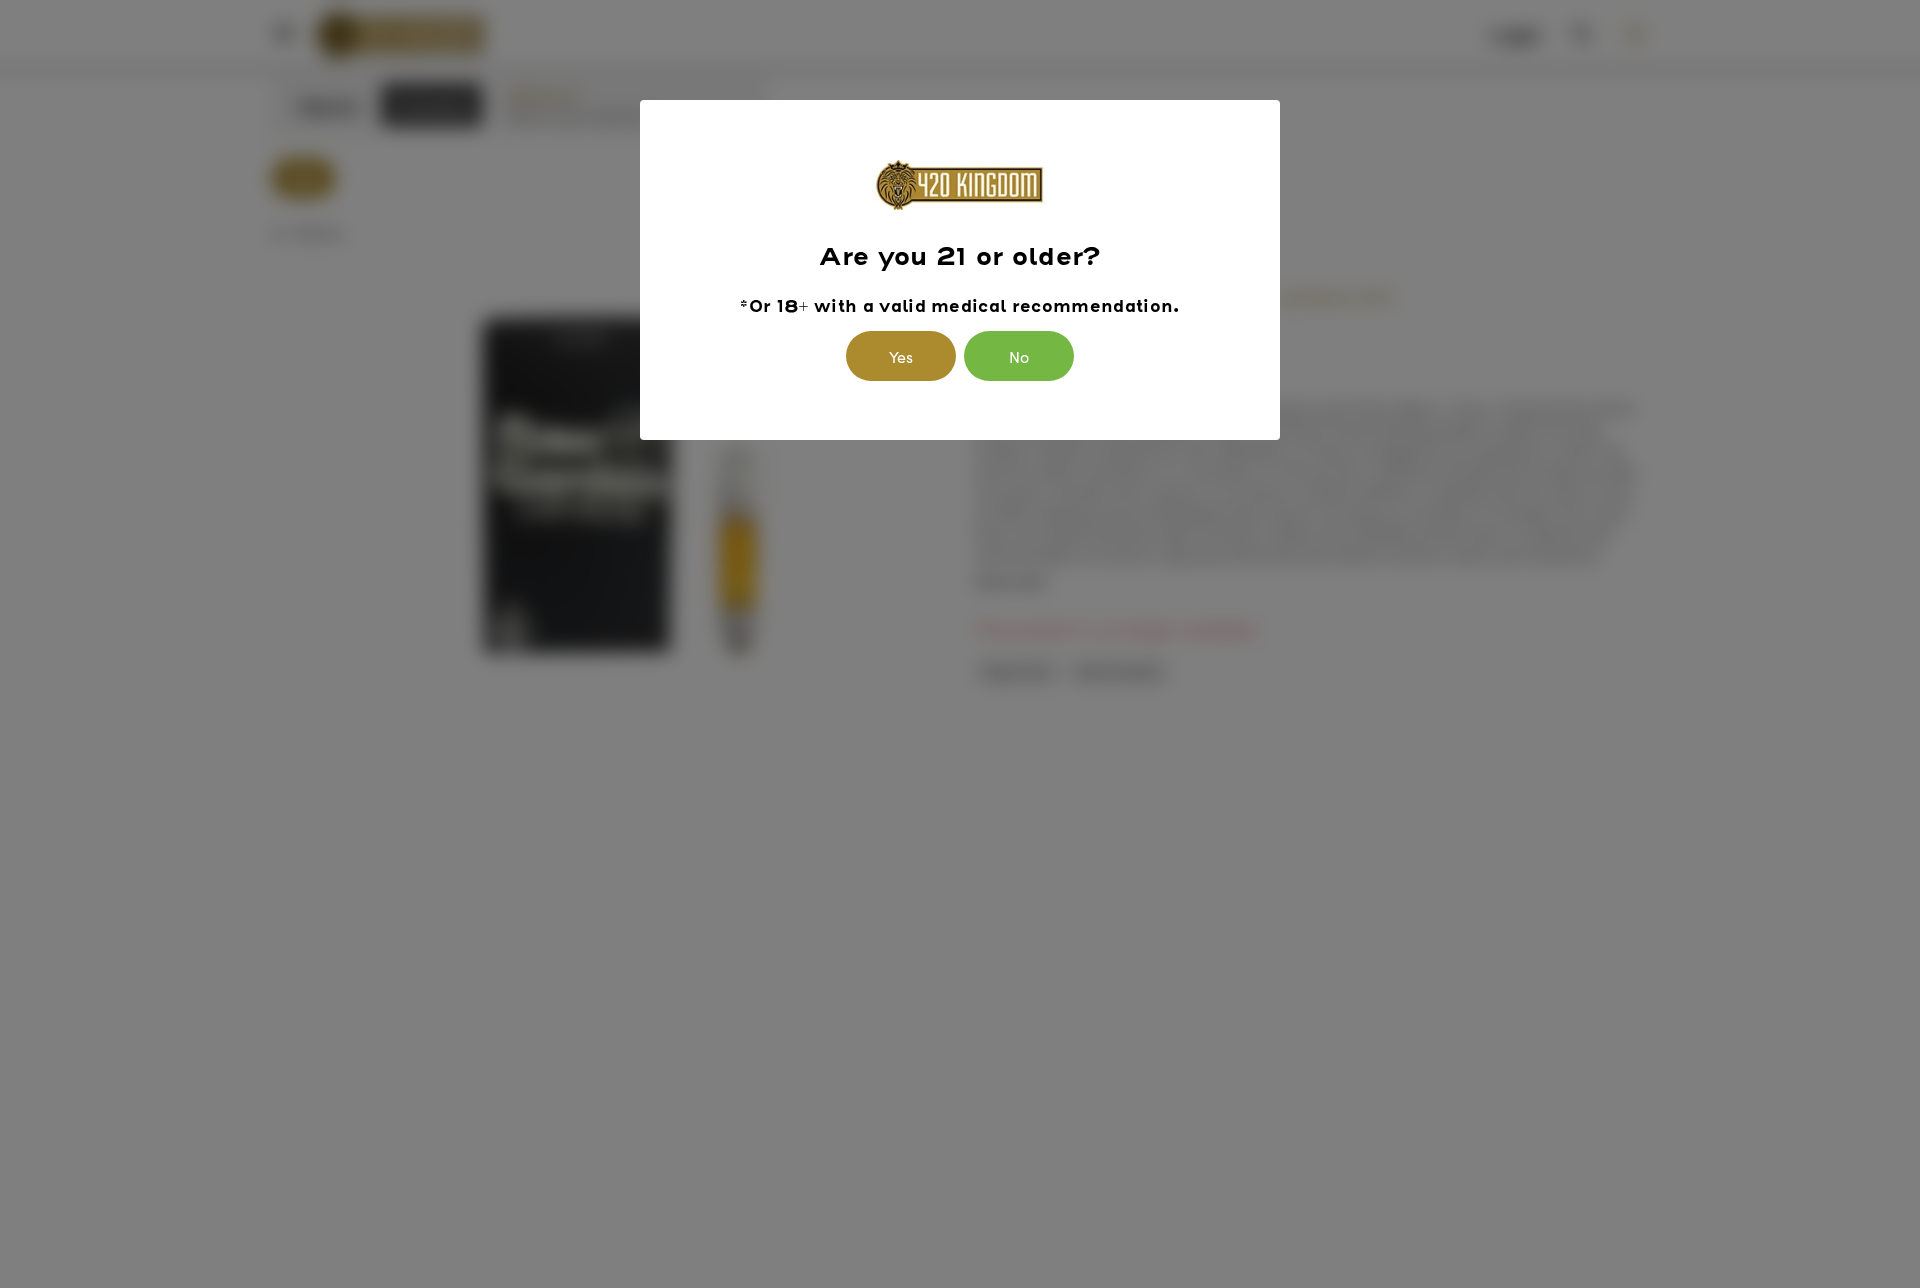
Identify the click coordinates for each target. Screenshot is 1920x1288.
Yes (901, 356)
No (1019, 356)
